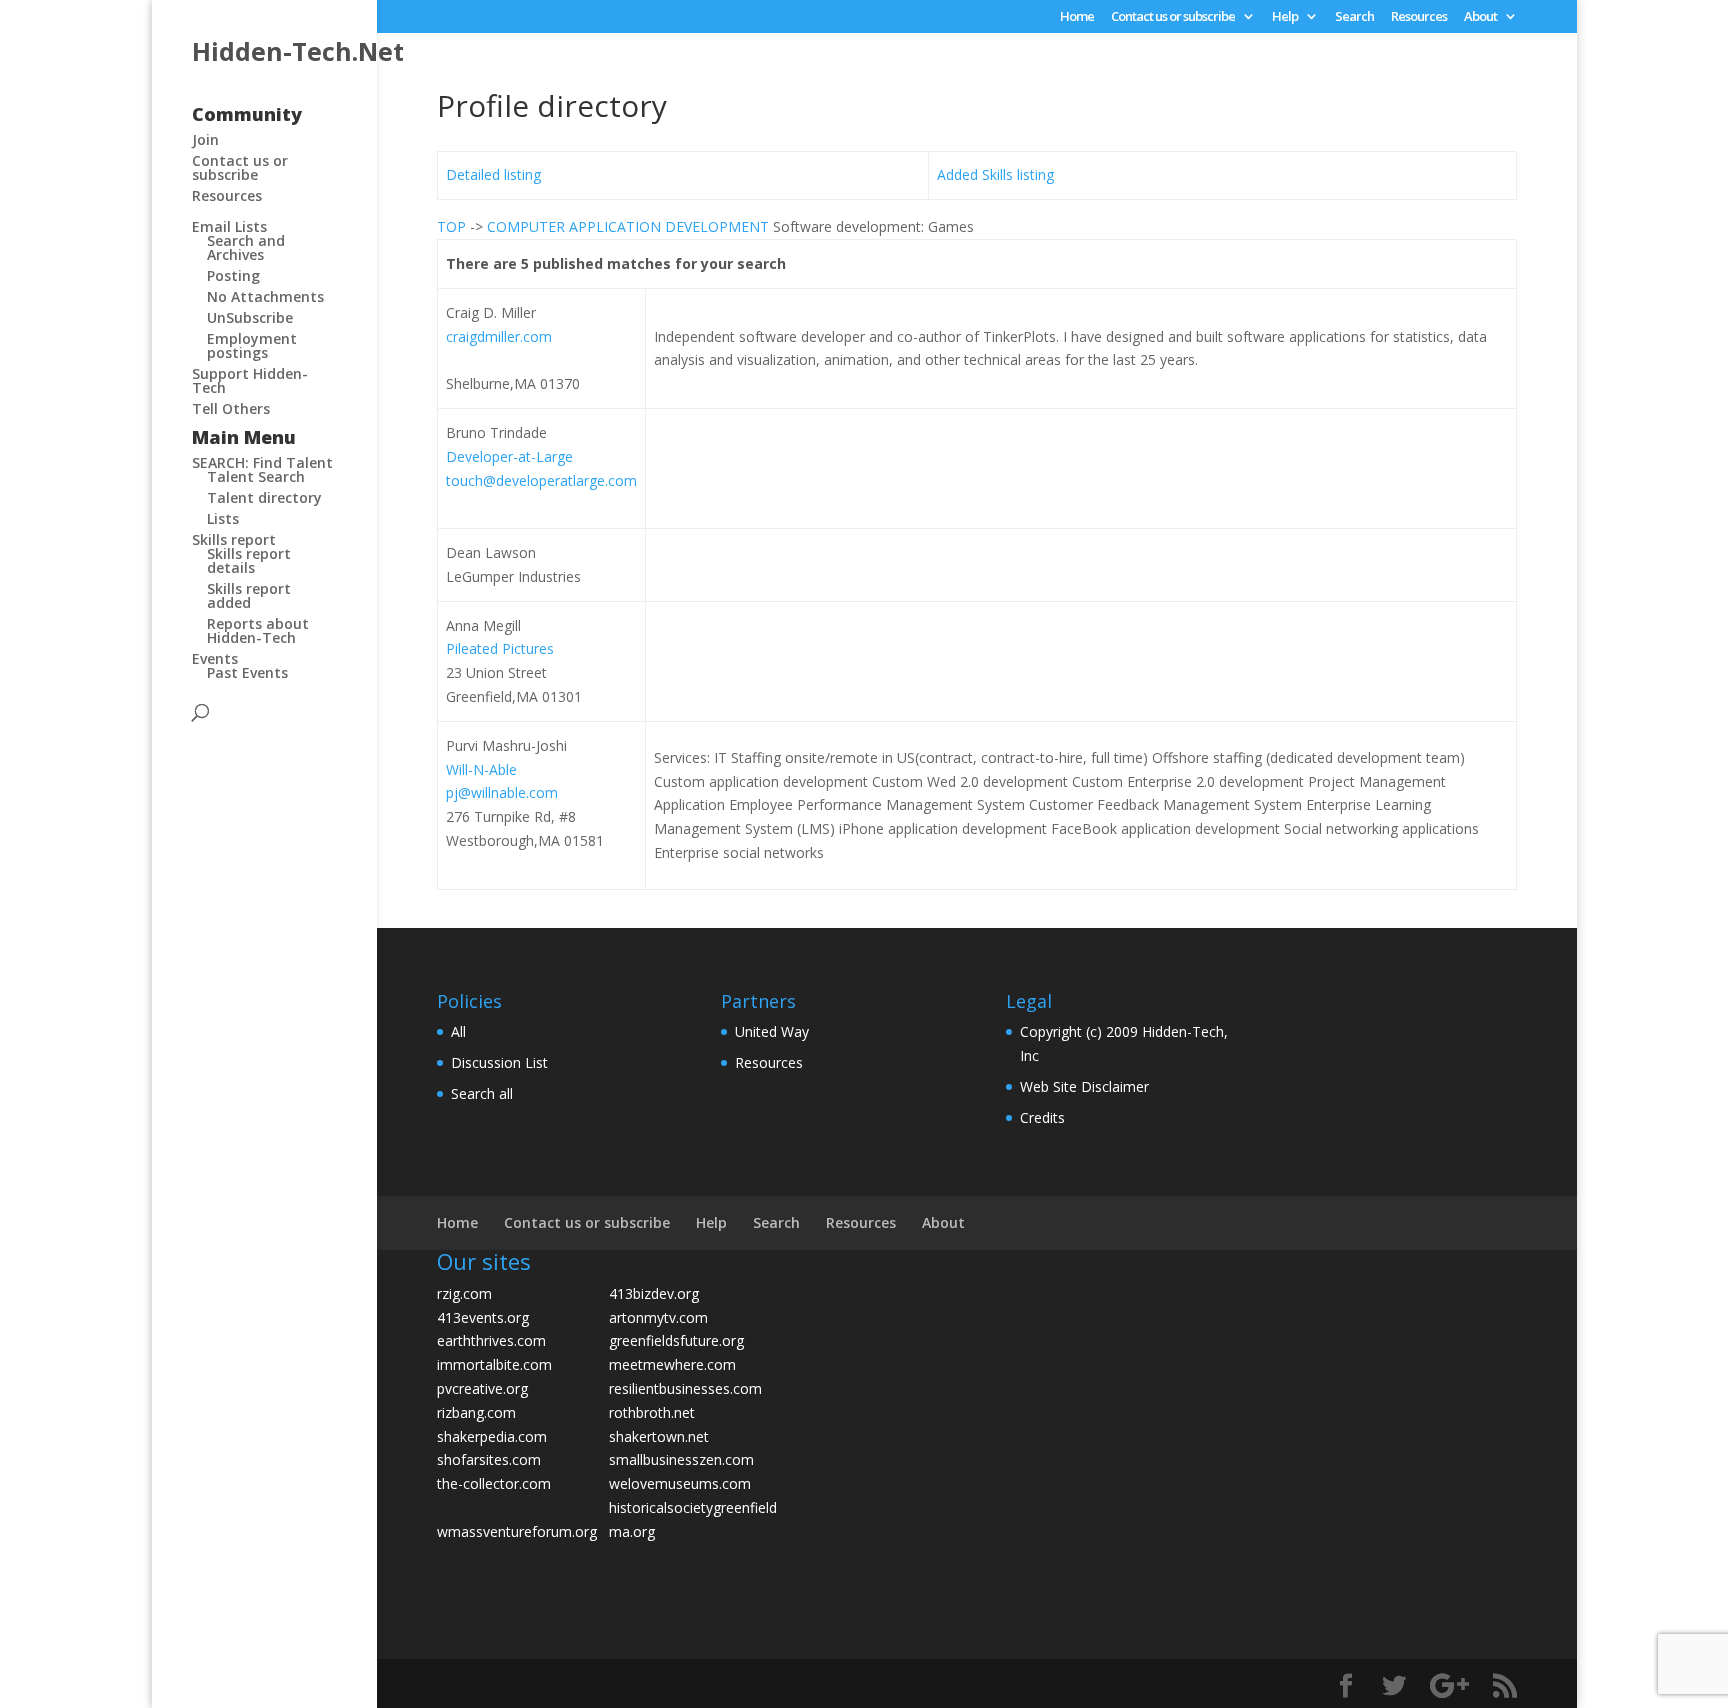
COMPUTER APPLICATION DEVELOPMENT (628, 226)
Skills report (234, 539)
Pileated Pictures (500, 648)
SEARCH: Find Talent (262, 462)
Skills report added (249, 595)
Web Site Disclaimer (1084, 1086)
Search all (482, 1093)
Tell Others (231, 408)
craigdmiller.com (499, 336)
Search (1354, 17)
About (1480, 17)
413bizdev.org (654, 1293)
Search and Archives (246, 247)
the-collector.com (494, 1483)
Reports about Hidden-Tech (258, 630)
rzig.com (464, 1293)
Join (205, 139)
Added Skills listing (995, 174)
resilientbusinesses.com (685, 1388)
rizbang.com (476, 1412)
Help (1285, 17)
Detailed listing (493, 174)
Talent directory (264, 497)
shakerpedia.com (492, 1436)
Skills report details (249, 560)
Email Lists (229, 226)
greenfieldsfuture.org (676, 1340)
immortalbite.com (494, 1364)
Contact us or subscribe (1173, 17)
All (458, 1031)
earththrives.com (491, 1340)
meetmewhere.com (672, 1364)
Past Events (247, 672)
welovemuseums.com (680, 1483)
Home (1077, 17)
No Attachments (265, 296)
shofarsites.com (489, 1459)
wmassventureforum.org (517, 1531)
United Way (772, 1031)
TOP (451, 226)
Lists (223, 518)
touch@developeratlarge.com (541, 480)
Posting (233, 275)
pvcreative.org (482, 1388)
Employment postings (252, 345)
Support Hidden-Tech (250, 380)
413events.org (483, 1317)
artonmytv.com (658, 1317)
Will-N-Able (481, 769)
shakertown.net (659, 1436)
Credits (1042, 1117)
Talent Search (256, 476)
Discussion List (499, 1062)
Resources (1419, 17)
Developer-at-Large (509, 456)
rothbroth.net (652, 1412)
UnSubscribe (250, 317)
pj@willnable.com (502, 792)
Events (215, 658)
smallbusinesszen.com (681, 1459)
